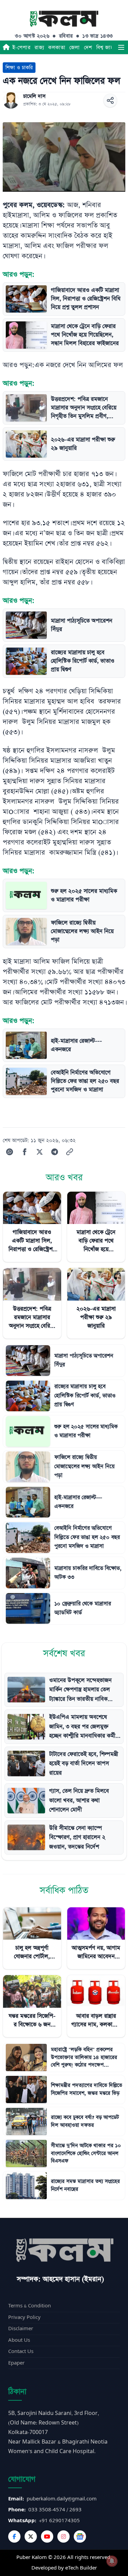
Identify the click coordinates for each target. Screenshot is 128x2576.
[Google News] (80, 2537)
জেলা (75, 47)
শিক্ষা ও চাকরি (19, 68)
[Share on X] (40, 1152)
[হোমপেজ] (6, 47)
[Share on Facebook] (25, 1152)
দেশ (88, 47)
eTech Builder (81, 2568)
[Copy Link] (70, 1152)
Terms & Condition (30, 2306)
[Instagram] (63, 2537)
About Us (19, 2340)
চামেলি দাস (34, 96)
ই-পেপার (21, 47)
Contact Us (21, 2351)
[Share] (110, 100)
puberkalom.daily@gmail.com (62, 2499)
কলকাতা (57, 47)
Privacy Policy (24, 2317)
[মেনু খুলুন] (121, 47)
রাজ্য (39, 47)
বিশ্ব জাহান (107, 47)
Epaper (16, 2363)
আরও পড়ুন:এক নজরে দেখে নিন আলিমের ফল (63, 365)
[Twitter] (31, 2537)
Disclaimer (21, 2329)
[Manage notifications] (112, 2561)
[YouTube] (47, 2537)
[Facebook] (14, 2537)
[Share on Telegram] (55, 1152)
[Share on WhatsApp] (10, 1152)
